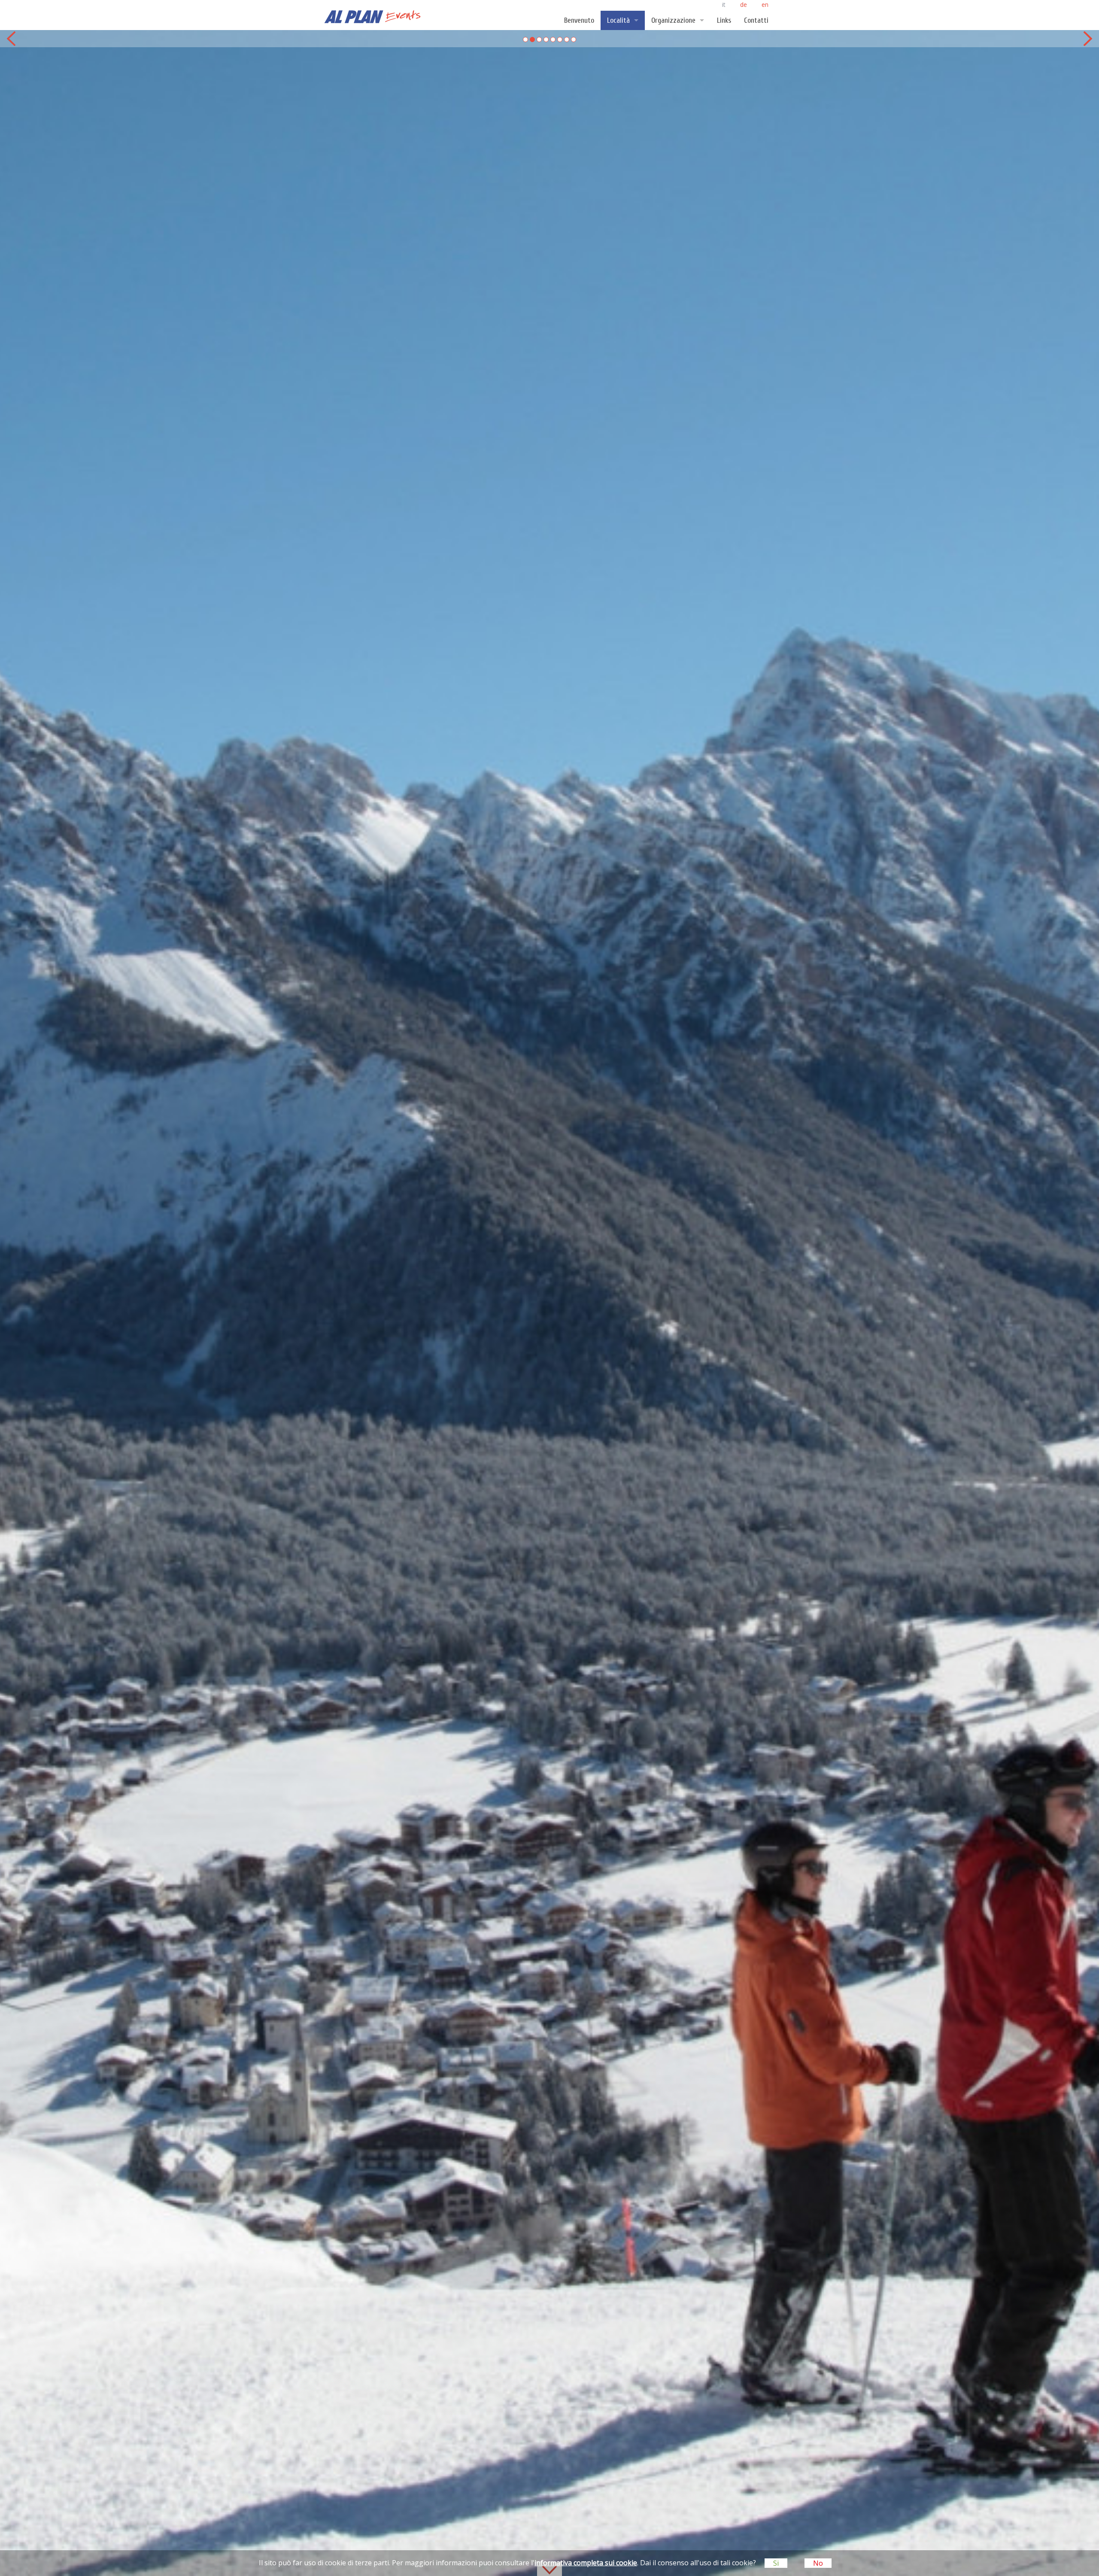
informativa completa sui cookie (586, 2563)
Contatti (756, 20)
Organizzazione (673, 20)
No (818, 2563)
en (765, 5)
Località (618, 20)
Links (724, 20)
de (744, 5)
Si (776, 2563)
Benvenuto (579, 20)
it (725, 5)
